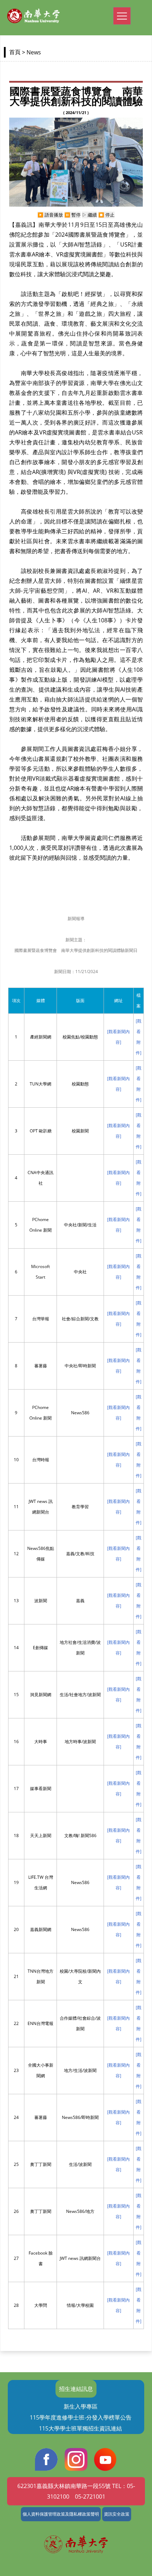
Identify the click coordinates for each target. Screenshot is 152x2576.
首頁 (15, 52)
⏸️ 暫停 (72, 215)
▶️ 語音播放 (50, 215)
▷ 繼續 (89, 215)
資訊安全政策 (117, 2514)
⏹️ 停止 (106, 215)
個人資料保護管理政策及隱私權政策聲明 (61, 2514)
